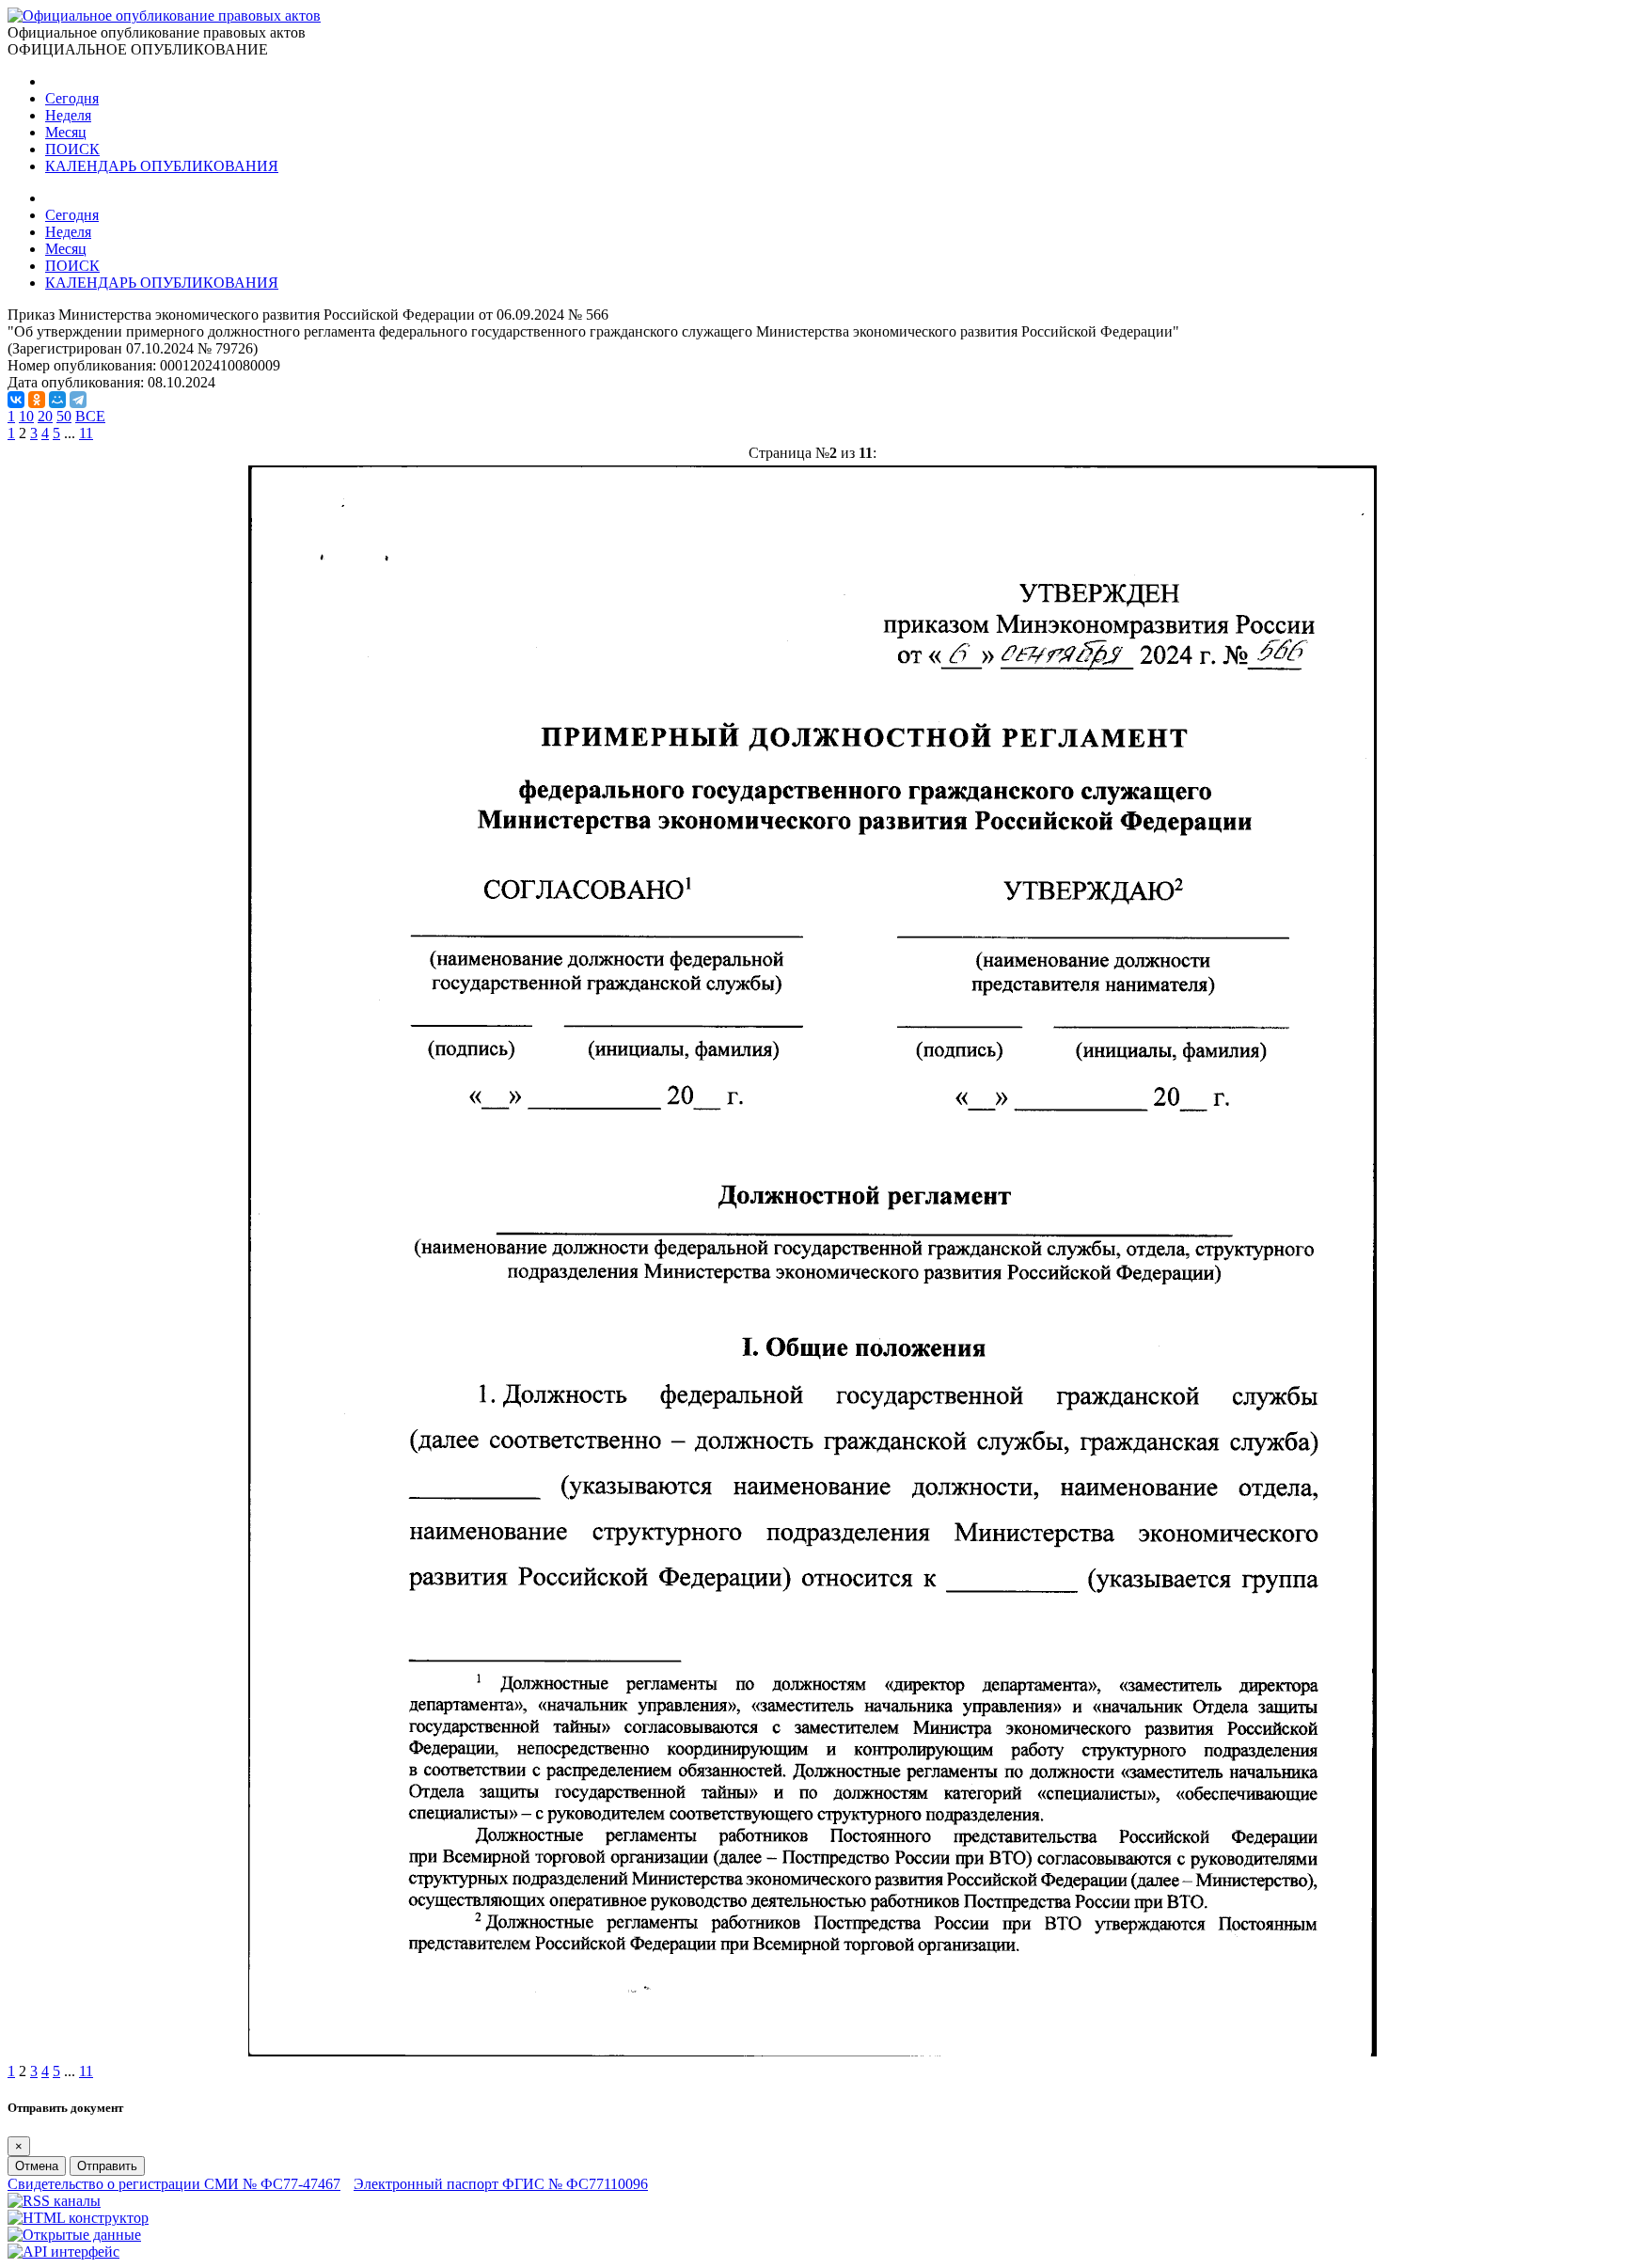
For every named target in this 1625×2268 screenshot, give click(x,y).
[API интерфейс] (63, 2252)
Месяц (66, 132)
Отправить (107, 2166)
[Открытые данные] (74, 2235)
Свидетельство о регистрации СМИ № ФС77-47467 (174, 2184)
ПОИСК (72, 149)
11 (86, 433)
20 (45, 416)
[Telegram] (78, 400)
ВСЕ (90, 416)
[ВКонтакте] (16, 400)
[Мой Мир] (57, 400)
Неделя (68, 115)
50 (64, 416)
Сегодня (72, 98)
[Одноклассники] (37, 400)
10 (26, 416)
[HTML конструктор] (78, 2218)
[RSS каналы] (54, 2201)
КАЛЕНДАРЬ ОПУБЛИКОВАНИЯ (162, 166)
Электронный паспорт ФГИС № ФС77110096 (501, 2184)
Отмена (37, 2166)
